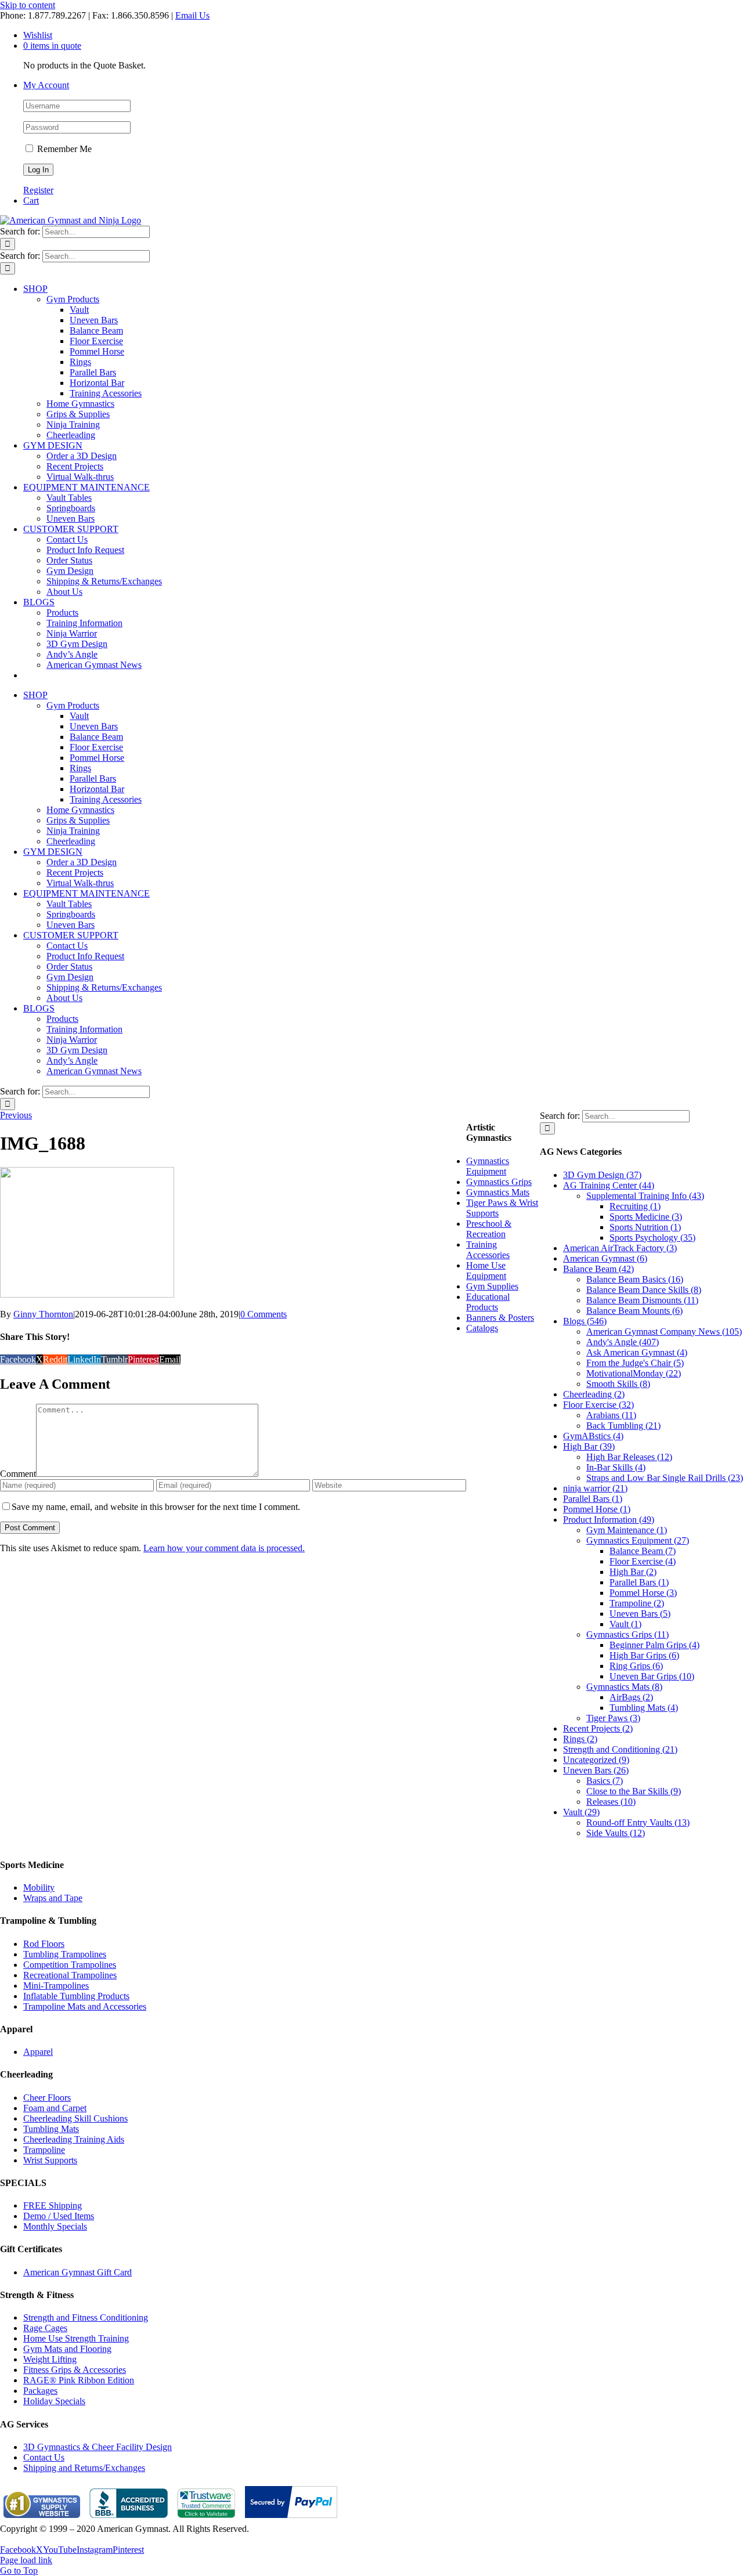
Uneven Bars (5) (640, 1614)
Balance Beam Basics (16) (635, 1279)
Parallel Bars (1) (593, 1499)
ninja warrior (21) (595, 1488)
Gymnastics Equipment (488, 1166)
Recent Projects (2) (598, 1728)
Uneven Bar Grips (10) (652, 1676)
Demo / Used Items (59, 2216)
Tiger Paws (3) (613, 1718)
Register (38, 190)
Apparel (38, 2052)
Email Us (192, 15)
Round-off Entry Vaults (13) (638, 1822)
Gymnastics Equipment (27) (638, 1540)
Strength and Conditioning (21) (620, 1749)
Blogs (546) (585, 1321)
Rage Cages (45, 2328)
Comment (18, 1474)
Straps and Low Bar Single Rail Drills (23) (665, 1478)
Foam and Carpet (55, 2108)
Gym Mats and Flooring (67, 2349)
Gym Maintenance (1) (627, 1530)
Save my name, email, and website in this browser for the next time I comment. (156, 1507)
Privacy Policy (27, 2539)
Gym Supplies (492, 1286)
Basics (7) (605, 1781)
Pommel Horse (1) (597, 1509)
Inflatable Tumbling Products (76, 1996)
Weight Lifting (50, 2359)
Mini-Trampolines (56, 1986)
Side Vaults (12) (616, 1833)
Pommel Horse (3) (643, 1593)
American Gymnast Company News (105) (664, 1332)
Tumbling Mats (51, 2129)
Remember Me (63, 149)
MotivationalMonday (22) (634, 1373)
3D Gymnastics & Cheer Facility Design (98, 2447)
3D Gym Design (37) (602, 1175)
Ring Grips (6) (636, 1666)
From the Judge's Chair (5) (635, 1363)
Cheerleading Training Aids (74, 2139)
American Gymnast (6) (605, 1258)
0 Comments (264, 1314)
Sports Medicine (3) (646, 1217)
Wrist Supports (50, 2160)
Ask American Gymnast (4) (637, 1352)
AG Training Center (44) (609, 1185)
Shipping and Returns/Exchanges (84, 2468)
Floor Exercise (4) (643, 1561)
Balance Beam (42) (598, 1269)
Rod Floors (44, 1944)
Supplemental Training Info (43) (645, 1196)
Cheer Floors (47, 2098)
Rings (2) (580, 1739)
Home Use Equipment (486, 1271)
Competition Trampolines (70, 1965)
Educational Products (488, 1302)
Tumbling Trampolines (65, 1954)
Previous (16, 1115)
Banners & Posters (500, 1318)
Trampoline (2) (637, 1603)
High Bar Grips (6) (644, 1655)
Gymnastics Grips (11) (627, 1634)
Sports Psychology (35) (652, 1238)
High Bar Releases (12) (629, 1457)
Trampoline (44, 2150)
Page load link (26, 2560)
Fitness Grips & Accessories (75, 2370)
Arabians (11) (611, 1415)
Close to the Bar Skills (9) (634, 1791)
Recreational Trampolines (70, 1975)
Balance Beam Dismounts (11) (642, 1300)
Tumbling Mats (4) (644, 1708)
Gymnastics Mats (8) (624, 1687)
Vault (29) (581, 1812)
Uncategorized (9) (596, 1760)
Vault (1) (625, 1624)
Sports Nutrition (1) (645, 1227)
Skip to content (28, 5)
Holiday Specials (54, 2401)
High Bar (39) (589, 1446)
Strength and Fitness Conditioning (86, 2317)
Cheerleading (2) (594, 1394)
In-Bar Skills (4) (616, 1467)
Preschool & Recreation (489, 1229)
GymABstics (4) (593, 1436)
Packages (40, 2391)
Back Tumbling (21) (623, 1426)
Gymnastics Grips (499, 1182)
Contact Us (44, 2457)
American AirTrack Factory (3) (620, 1248)
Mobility (39, 1887)
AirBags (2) (631, 1697)
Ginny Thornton (43, 1314)
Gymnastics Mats (498, 1192)
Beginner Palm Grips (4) (654, 1645)
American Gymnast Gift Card (77, 2272)
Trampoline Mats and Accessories (85, 2006)
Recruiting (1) (635, 1206)
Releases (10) (611, 1802)
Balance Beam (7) (643, 1551)
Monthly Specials (55, 2226)
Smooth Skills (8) (618, 1384)
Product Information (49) (609, 1520)
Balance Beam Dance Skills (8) (644, 1290)
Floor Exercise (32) (598, 1405)
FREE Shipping (53, 2205)
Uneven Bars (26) (596, 1770)
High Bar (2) (633, 1572)
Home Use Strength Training (76, 2338)
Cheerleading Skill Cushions (75, 2118)
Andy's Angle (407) (623, 1342)
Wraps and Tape (53, 1898)
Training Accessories (488, 1250)
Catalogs (482, 1328)
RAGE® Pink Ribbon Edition (79, 2380)
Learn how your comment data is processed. (224, 1548)
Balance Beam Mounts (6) (634, 1311)
